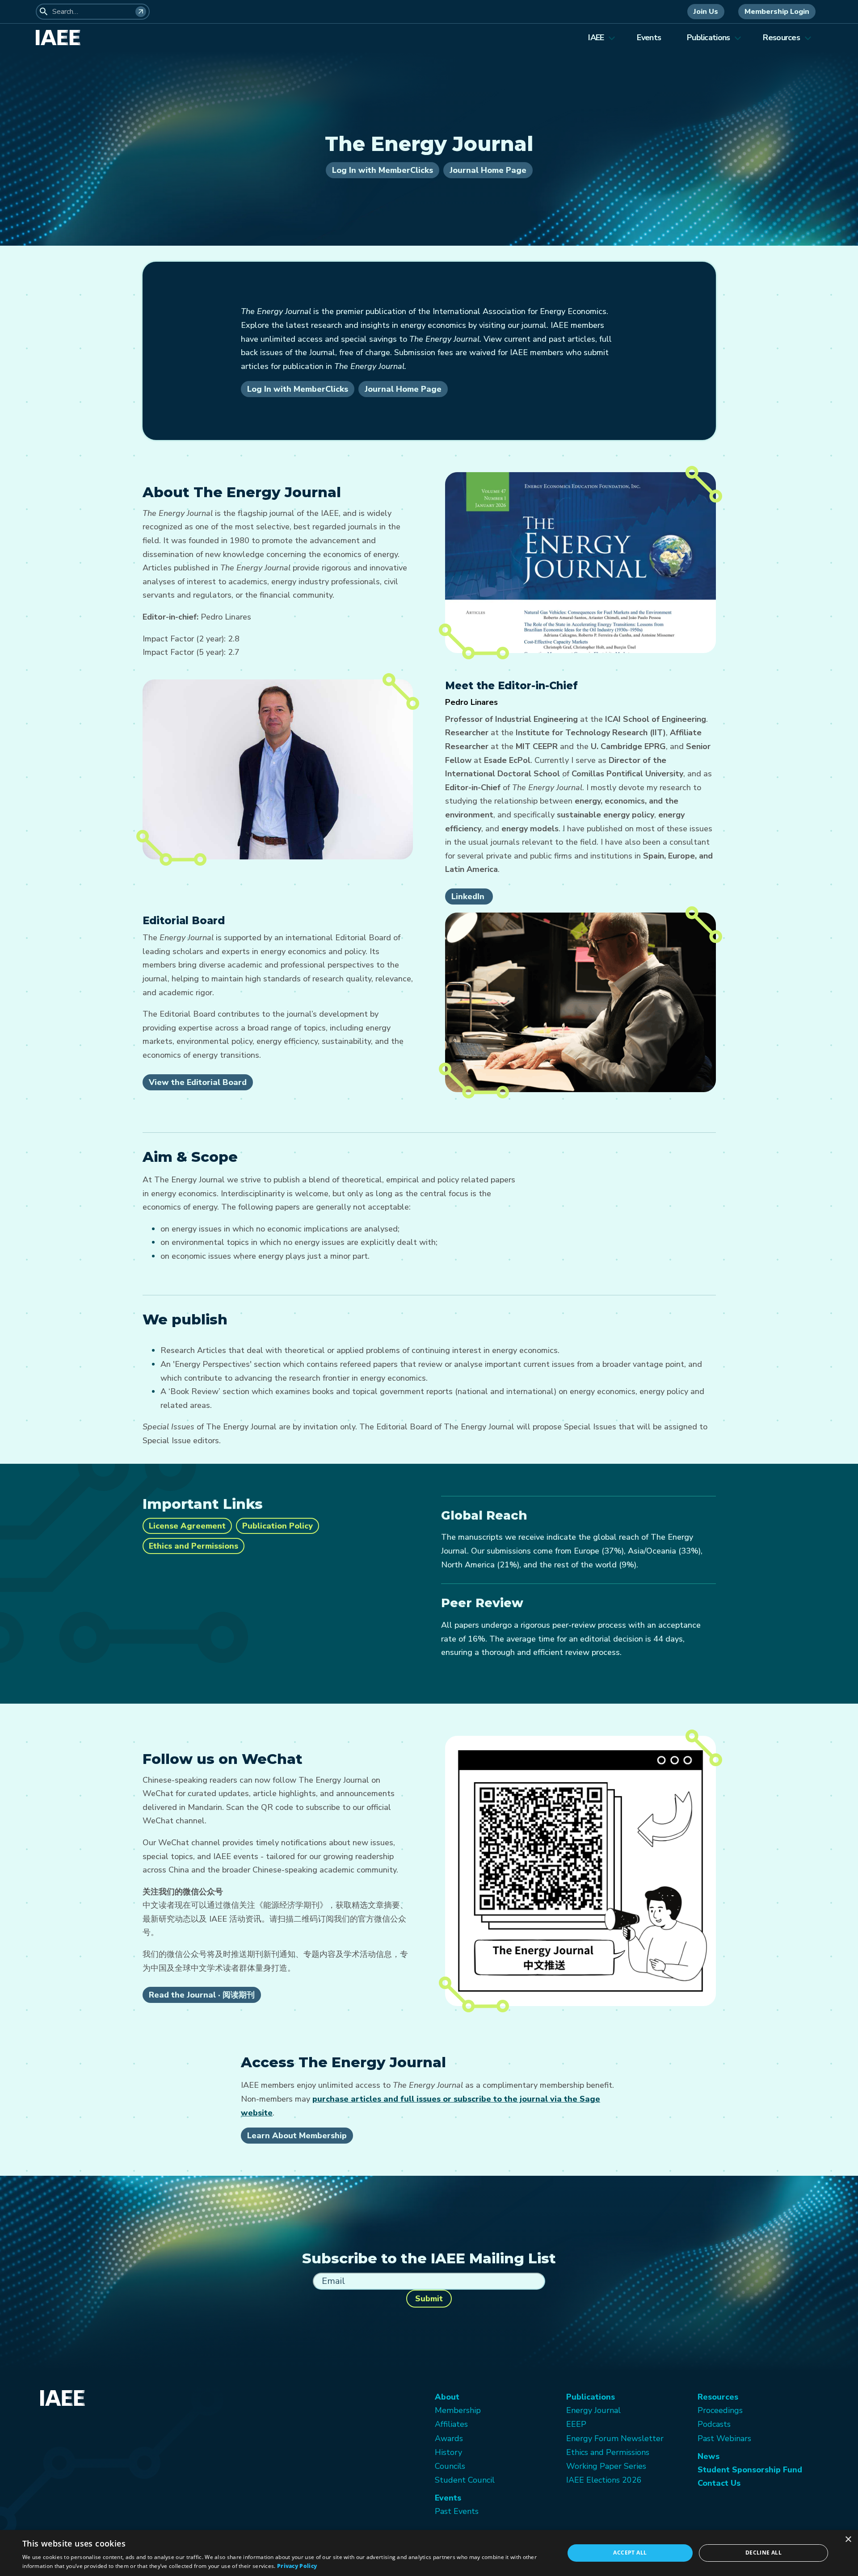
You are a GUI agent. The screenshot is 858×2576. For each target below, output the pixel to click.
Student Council (465, 2480)
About (447, 2397)
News (709, 2456)
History (448, 2452)
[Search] (141, 12)
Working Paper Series (606, 2466)
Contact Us (719, 2483)
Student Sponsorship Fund (750, 2470)
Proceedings (720, 2410)
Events (649, 38)
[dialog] (429, 2553)
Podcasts (714, 2424)
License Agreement (187, 1526)
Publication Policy (278, 1526)
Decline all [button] (763, 2553)
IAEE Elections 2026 (604, 2480)
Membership (458, 2410)
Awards (449, 2438)
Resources (781, 38)
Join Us (706, 12)
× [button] (848, 2540)
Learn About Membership (297, 2136)
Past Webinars (724, 2438)
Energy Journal (593, 2410)
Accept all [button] (630, 2553)
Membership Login (777, 12)
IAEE (596, 38)
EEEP (576, 2424)
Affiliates (451, 2424)
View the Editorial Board (198, 1082)
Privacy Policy (297, 2566)
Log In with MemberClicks (383, 170)
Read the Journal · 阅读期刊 (202, 1995)
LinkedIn (469, 896)
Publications (708, 38)
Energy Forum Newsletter (615, 2438)
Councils (450, 2466)
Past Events (457, 2511)
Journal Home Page (488, 170)
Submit (429, 2299)
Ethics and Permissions (193, 1546)
